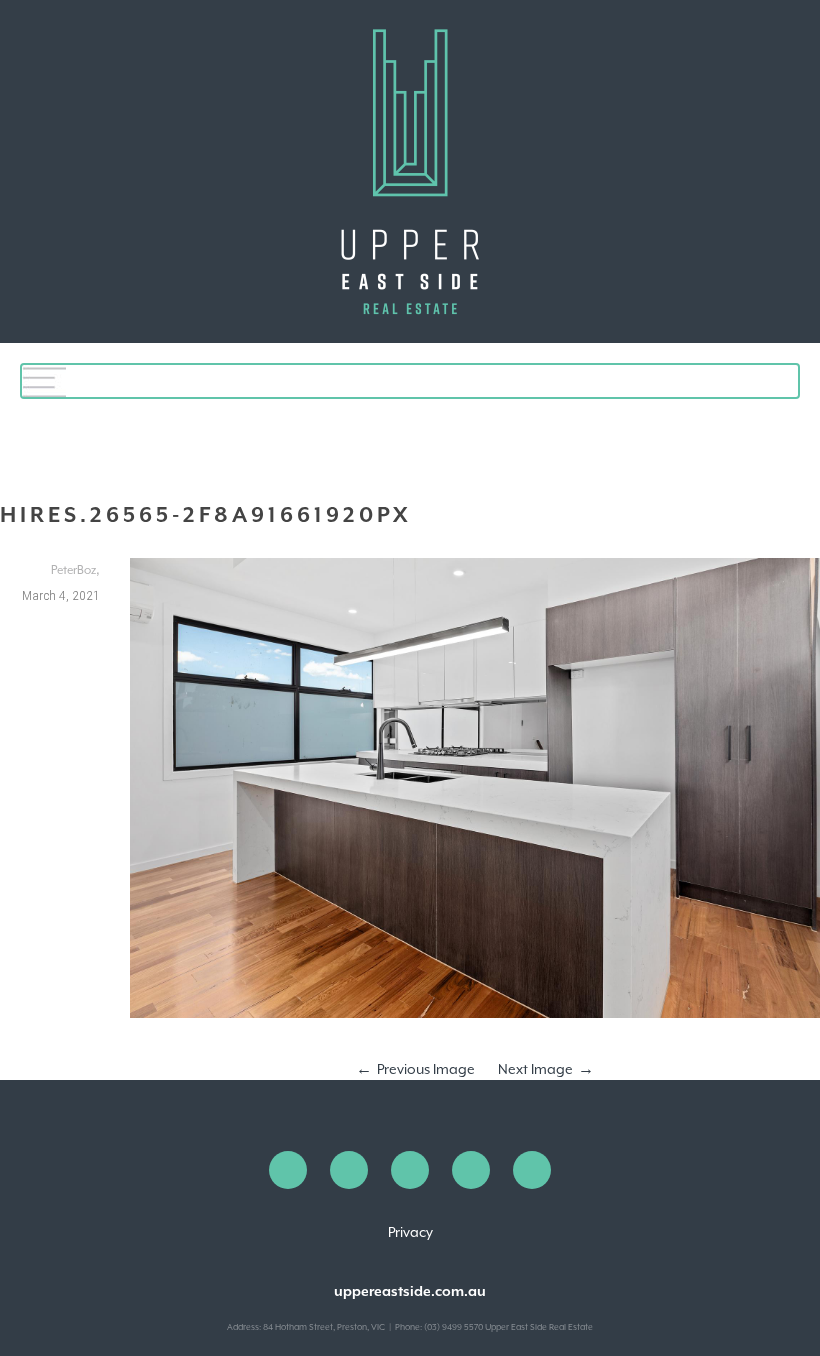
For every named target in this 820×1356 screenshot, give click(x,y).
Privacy (410, 1232)
